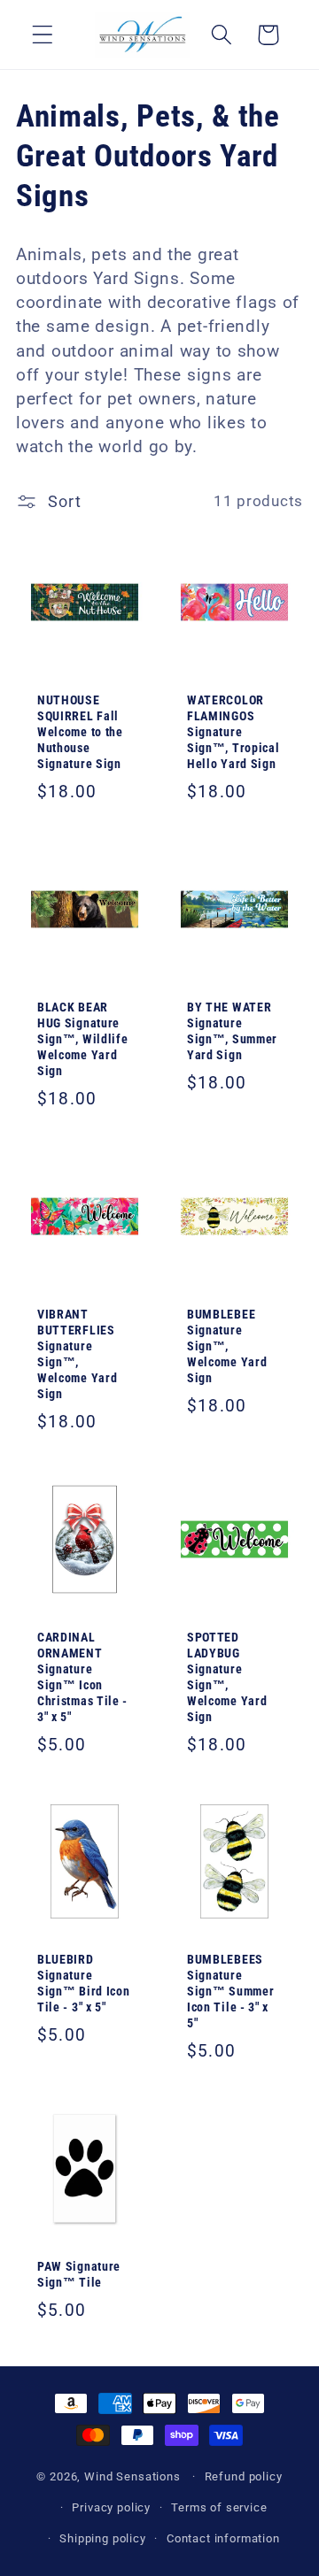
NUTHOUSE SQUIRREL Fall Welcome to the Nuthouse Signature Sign (80, 732)
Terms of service (219, 2507)
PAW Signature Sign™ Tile (79, 2275)
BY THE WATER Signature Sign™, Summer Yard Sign (232, 1031)
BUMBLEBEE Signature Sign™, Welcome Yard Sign (227, 1346)
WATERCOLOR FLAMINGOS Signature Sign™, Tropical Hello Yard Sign (233, 732)
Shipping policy (103, 2538)
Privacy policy (111, 2507)
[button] (43, 35)
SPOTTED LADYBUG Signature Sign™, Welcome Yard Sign (227, 1677)
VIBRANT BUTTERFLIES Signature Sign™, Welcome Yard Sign (77, 1354)
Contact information (223, 2538)
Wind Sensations (132, 2476)
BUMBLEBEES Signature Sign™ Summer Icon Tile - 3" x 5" (230, 1992)
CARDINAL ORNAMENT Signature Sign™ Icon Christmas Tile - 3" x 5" (82, 1677)
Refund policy (244, 2476)
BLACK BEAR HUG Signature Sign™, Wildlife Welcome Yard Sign (82, 1039)
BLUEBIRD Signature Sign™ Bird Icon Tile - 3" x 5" (83, 1984)
